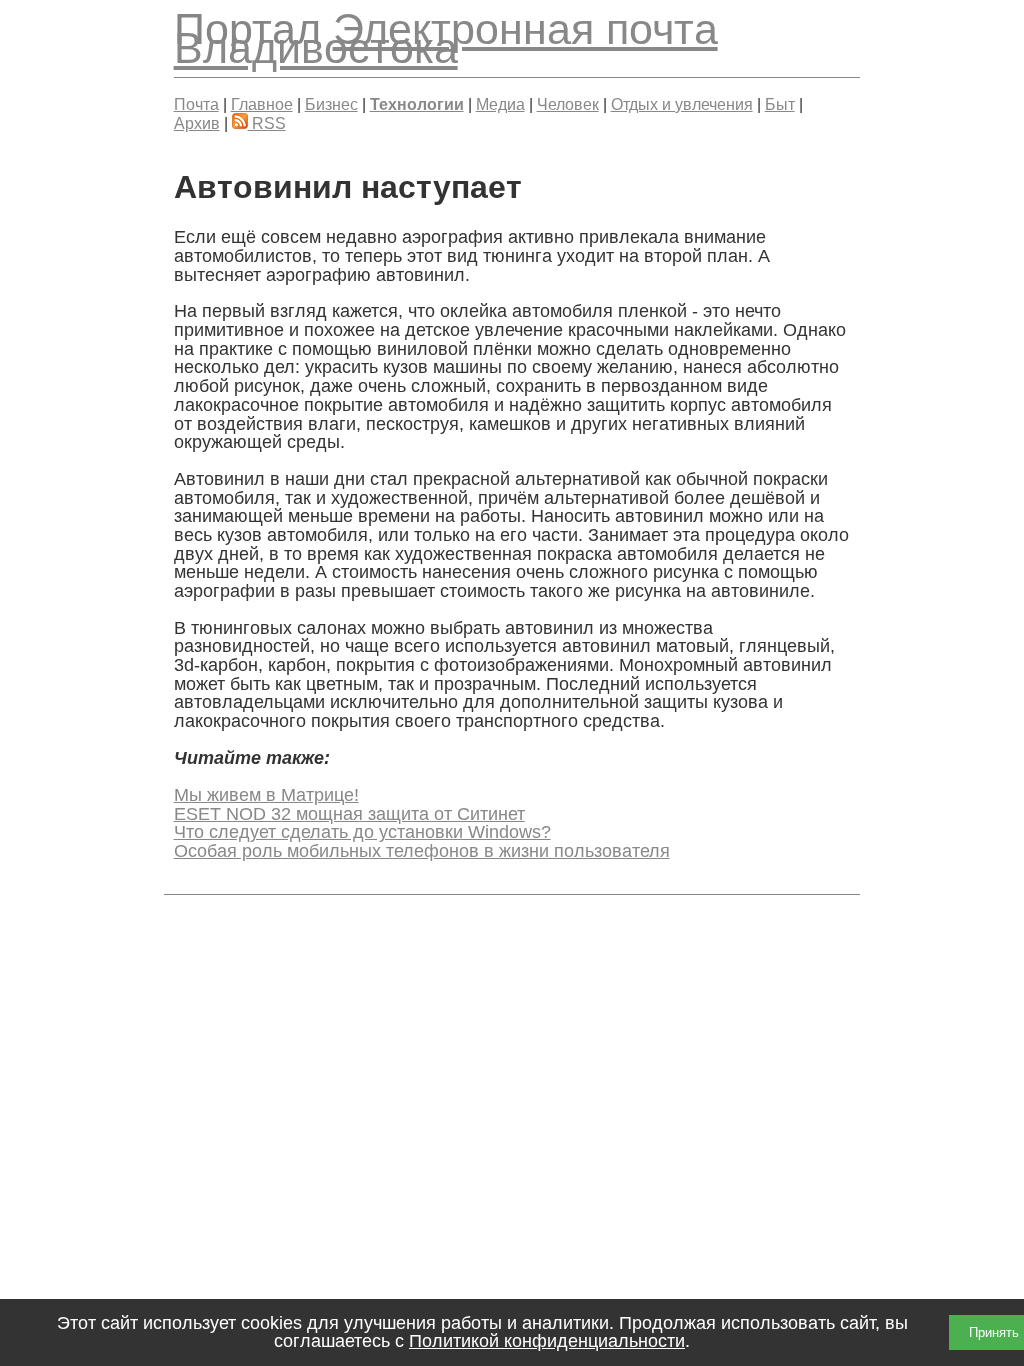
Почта (196, 104)
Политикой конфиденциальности (547, 1341)
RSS (267, 123)
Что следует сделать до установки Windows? (362, 832)
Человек (568, 104)
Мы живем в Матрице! (266, 795)
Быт (780, 104)
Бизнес (331, 104)
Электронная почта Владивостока (446, 38)
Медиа (500, 104)
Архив (197, 123)
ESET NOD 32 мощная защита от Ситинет (349, 814)
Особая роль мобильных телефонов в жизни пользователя (422, 851)
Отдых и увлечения (682, 104)
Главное (262, 104)
